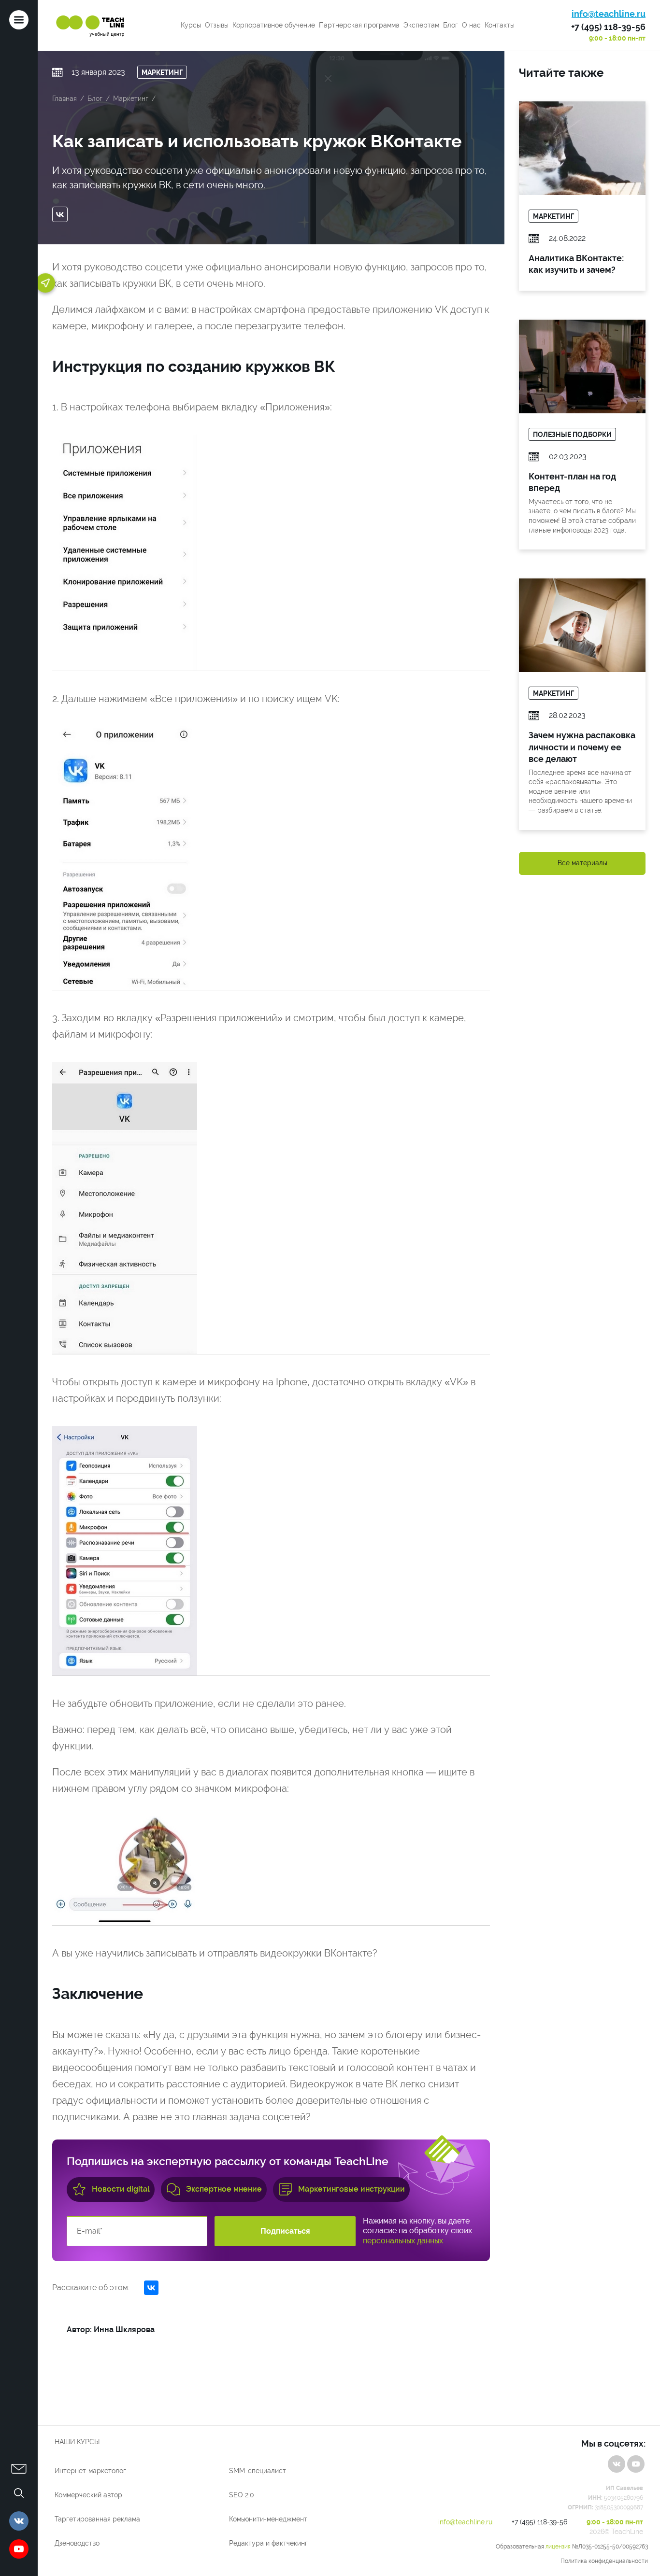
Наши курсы (77, 2442)
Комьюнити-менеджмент (268, 2519)
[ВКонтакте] (62, 214)
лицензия (558, 2547)
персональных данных (403, 2241)
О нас (471, 25)
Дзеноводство (77, 2543)
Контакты (500, 25)
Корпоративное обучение (274, 25)
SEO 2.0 (242, 2495)
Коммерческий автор (88, 2495)
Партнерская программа (359, 25)
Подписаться (285, 2231)
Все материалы (582, 863)
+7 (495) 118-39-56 (608, 27)
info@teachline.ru (609, 14)
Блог (451, 25)
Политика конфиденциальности (604, 2561)
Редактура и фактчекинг (268, 2543)
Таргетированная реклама (97, 2519)
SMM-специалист (258, 2471)
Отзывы (217, 25)
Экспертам (421, 25)
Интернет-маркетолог (90, 2471)
